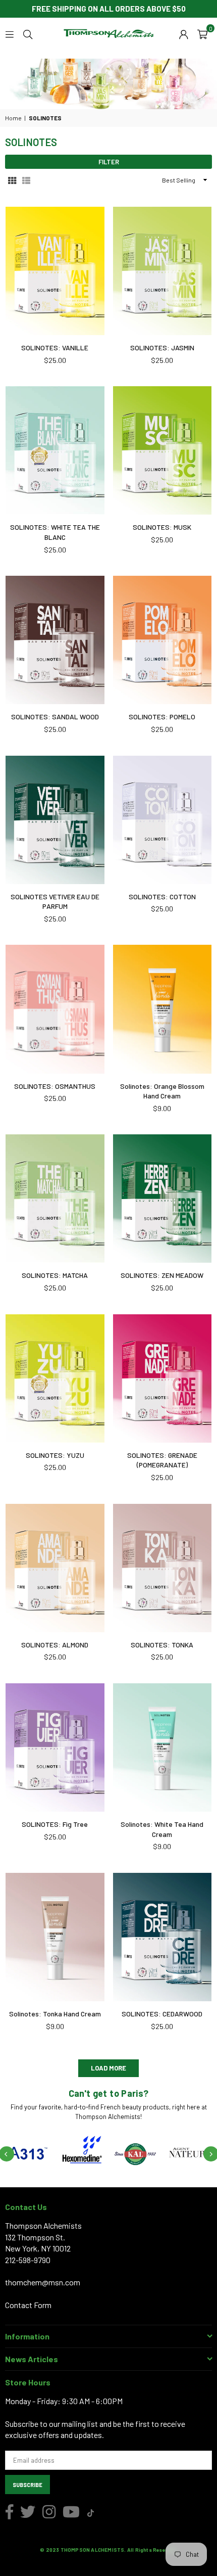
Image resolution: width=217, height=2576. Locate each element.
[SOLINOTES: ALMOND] (55, 1568)
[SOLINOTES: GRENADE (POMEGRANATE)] (162, 1378)
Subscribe (28, 2485)
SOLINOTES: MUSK (162, 527)
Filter (109, 162)
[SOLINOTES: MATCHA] (55, 1199)
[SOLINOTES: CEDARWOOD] (162, 1937)
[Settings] (184, 33)
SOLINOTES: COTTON (162, 896)
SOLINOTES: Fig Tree (55, 1824)
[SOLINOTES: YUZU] (55, 1378)
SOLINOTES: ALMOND (55, 1645)
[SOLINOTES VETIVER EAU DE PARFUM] (55, 820)
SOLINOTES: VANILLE (55, 348)
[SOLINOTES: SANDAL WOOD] (55, 640)
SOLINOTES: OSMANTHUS (55, 1086)
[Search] (28, 33)
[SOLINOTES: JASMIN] (162, 271)
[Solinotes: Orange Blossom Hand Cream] (162, 1009)
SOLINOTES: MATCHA (55, 1275)
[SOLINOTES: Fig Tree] (55, 1747)
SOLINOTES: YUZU (55, 1455)
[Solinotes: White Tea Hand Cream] (162, 1747)
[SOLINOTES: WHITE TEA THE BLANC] (55, 450)
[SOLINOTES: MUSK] (162, 450)
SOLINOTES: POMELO (162, 717)
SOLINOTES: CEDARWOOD (162, 2014)
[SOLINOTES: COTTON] (162, 820)
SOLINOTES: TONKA (162, 1645)
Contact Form (28, 2305)
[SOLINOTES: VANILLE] (55, 271)
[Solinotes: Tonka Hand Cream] (55, 1937)
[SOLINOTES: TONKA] (162, 1568)
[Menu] (10, 33)
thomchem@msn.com (43, 2282)
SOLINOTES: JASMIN (162, 348)
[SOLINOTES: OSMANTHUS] (55, 1009)
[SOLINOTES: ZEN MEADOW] (162, 1199)
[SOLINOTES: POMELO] (162, 640)
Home (13, 118)
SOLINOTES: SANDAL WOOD (55, 717)
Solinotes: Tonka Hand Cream (55, 2014)
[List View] (26, 180)
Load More (108, 2068)
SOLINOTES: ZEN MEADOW (162, 1275)
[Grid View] (12, 180)
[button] (202, 33)
